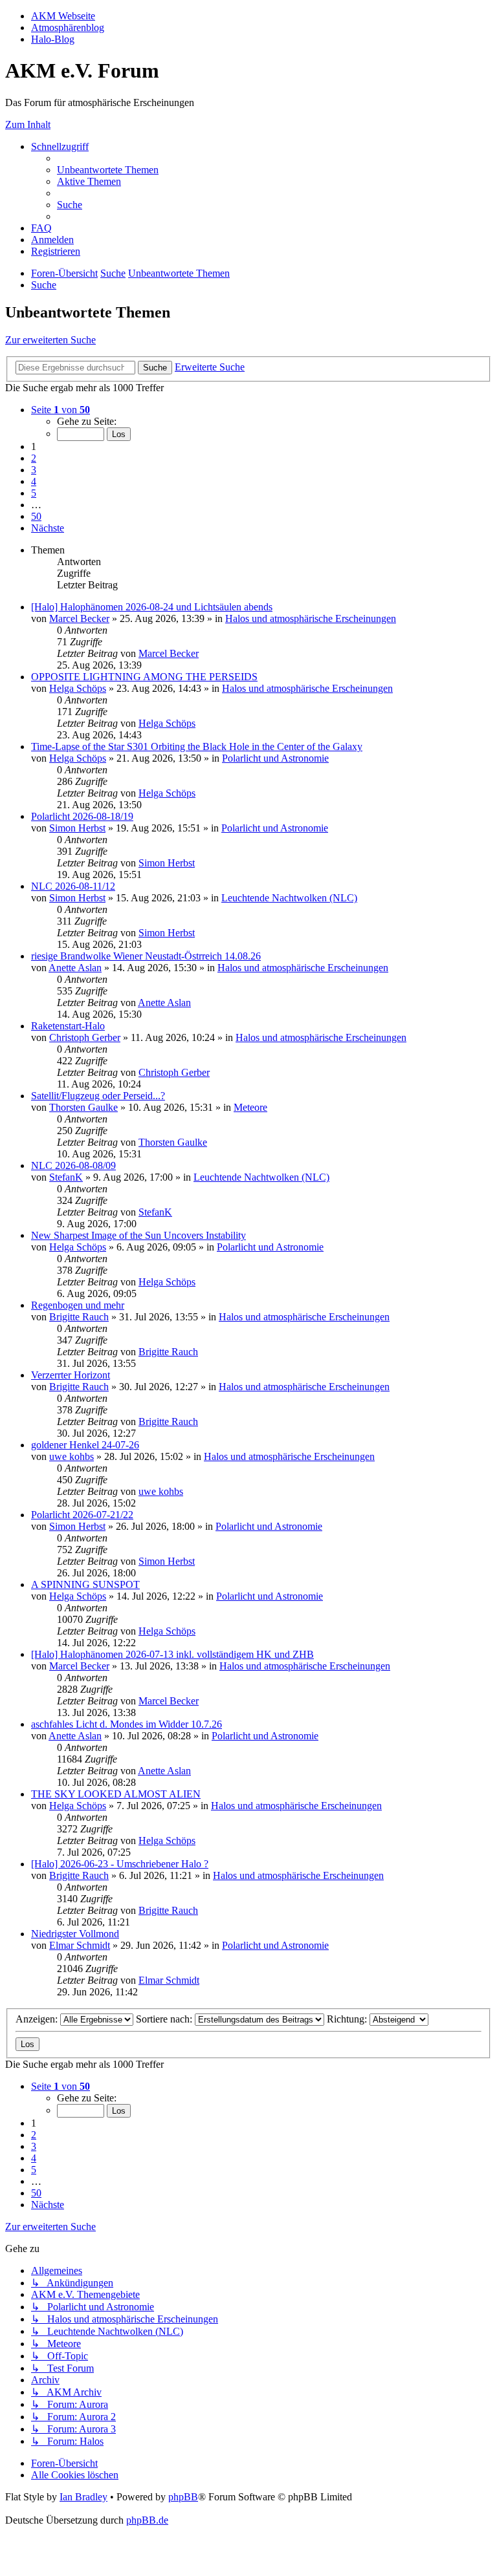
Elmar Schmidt (80, 1945)
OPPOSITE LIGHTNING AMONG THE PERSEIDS (144, 677)
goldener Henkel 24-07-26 (85, 1445)
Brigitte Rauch (79, 1317)
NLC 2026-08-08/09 (73, 1165)
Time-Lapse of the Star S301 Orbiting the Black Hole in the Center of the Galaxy (197, 746)
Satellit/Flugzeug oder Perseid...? (98, 1096)
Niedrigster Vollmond (75, 1934)
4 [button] (34, 481)
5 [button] (34, 493)
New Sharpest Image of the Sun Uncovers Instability (138, 1235)
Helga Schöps (78, 688)
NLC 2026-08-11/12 (73, 886)
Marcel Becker (79, 618)
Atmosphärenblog (68, 27)
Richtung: (348, 2019)
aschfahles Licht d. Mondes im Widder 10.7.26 (127, 1724)
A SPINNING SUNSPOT (85, 1584)
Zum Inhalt (28, 124)
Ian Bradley (83, 2497)
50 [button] (36, 516)
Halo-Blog (53, 39)
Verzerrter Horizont (71, 1375)
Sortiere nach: (165, 2019)
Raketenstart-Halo (68, 1026)
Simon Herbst (77, 828)
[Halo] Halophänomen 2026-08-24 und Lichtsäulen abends (152, 607)
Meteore (250, 1107)
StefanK (66, 1177)
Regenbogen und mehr (78, 1305)
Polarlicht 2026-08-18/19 (82, 816)
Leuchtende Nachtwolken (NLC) (289, 898)
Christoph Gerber (85, 1037)
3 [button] (34, 470)
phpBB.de (147, 2520)
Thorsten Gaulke (83, 1107)
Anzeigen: (38, 2019)
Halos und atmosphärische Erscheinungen (311, 618)
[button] (61, 410)
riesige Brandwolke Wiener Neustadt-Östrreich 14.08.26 (146, 956)
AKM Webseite (63, 16)
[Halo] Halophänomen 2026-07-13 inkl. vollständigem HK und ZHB (172, 1654)
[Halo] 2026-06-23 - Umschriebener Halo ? (120, 1864)
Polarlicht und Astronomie (275, 758)
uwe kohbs (72, 1456)
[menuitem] (108, 170)
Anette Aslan (75, 968)
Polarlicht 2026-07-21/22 (82, 1515)
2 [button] (34, 458)
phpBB (183, 2497)
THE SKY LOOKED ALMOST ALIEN (116, 1794)
